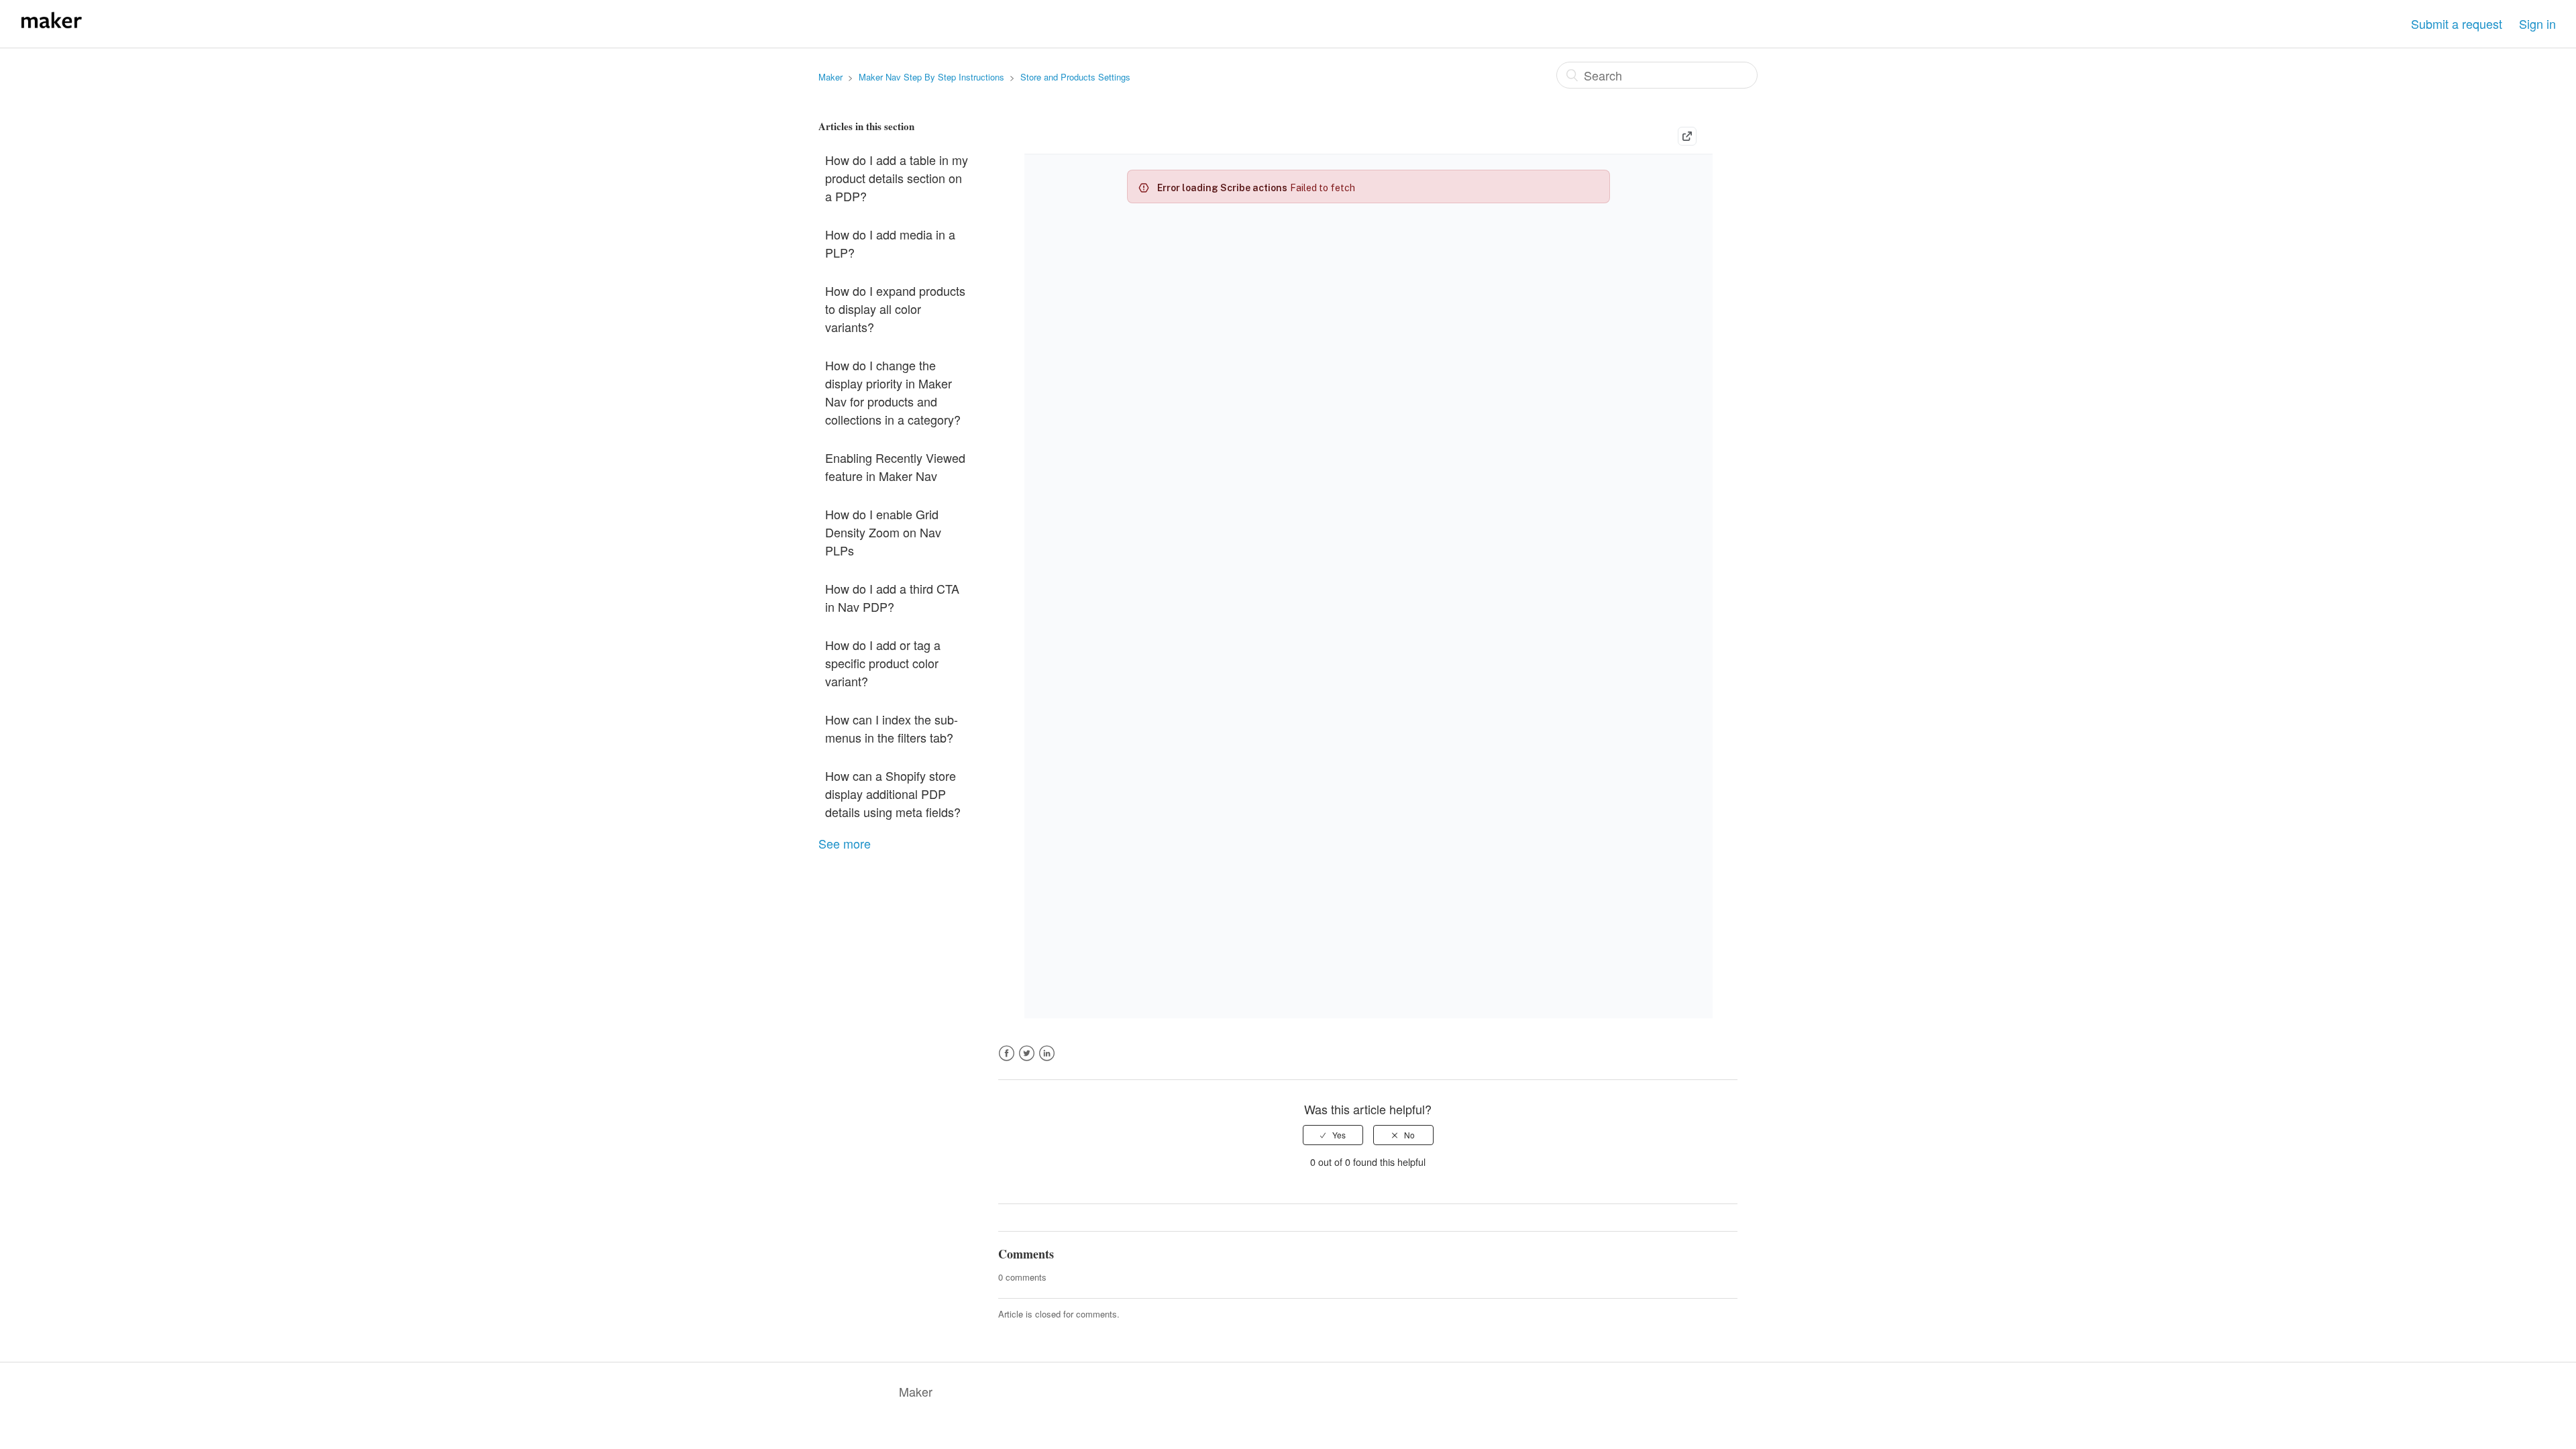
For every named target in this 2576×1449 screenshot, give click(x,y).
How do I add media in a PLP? (890, 243)
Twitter (1027, 1061)
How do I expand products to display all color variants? (895, 309)
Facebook (1007, 1061)
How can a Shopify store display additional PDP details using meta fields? (893, 794)
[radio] (1333, 1135)
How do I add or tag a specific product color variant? (883, 663)
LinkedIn (1047, 1061)
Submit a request (2457, 23)
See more (845, 843)
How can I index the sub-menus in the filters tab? (892, 728)
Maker (830, 77)
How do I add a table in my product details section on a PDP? (897, 178)
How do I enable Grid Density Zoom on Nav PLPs (883, 532)
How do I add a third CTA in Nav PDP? (892, 597)
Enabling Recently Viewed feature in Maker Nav (895, 467)
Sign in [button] (2537, 23)
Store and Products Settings (1075, 77)
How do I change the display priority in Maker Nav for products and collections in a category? (893, 392)
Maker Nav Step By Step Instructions (931, 77)
